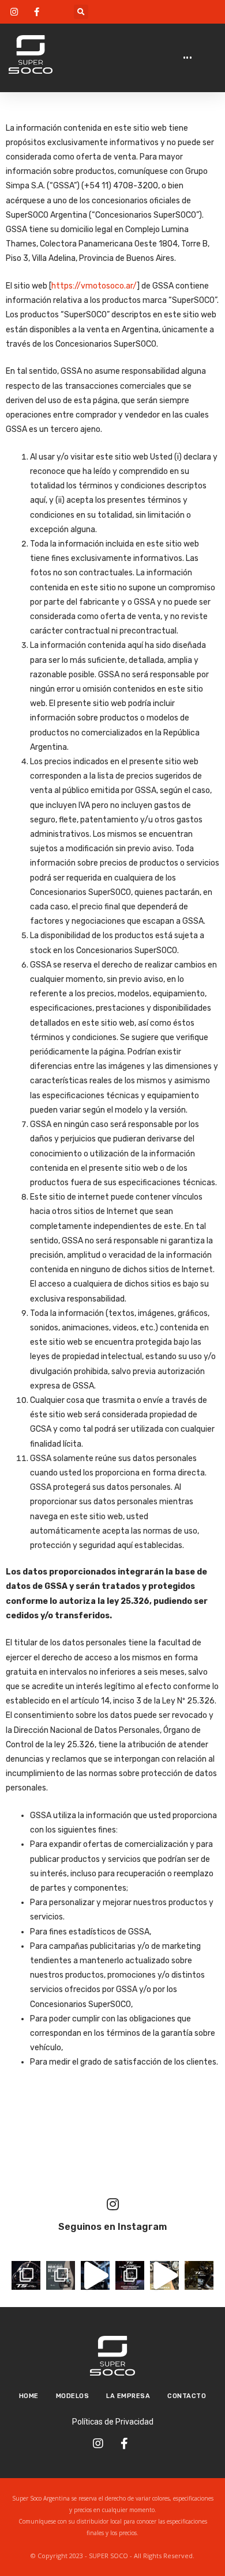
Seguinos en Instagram (112, 2227)
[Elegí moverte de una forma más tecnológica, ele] (130, 2275)
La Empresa (128, 2396)
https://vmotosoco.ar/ (94, 286)
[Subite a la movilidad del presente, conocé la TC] (61, 2275)
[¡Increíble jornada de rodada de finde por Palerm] (164, 2275)
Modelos (73, 2396)
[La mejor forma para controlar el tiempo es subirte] (95, 2275)
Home (29, 2396)
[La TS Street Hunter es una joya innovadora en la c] (26, 2275)
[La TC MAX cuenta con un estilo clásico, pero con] (199, 2275)
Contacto (187, 2396)
